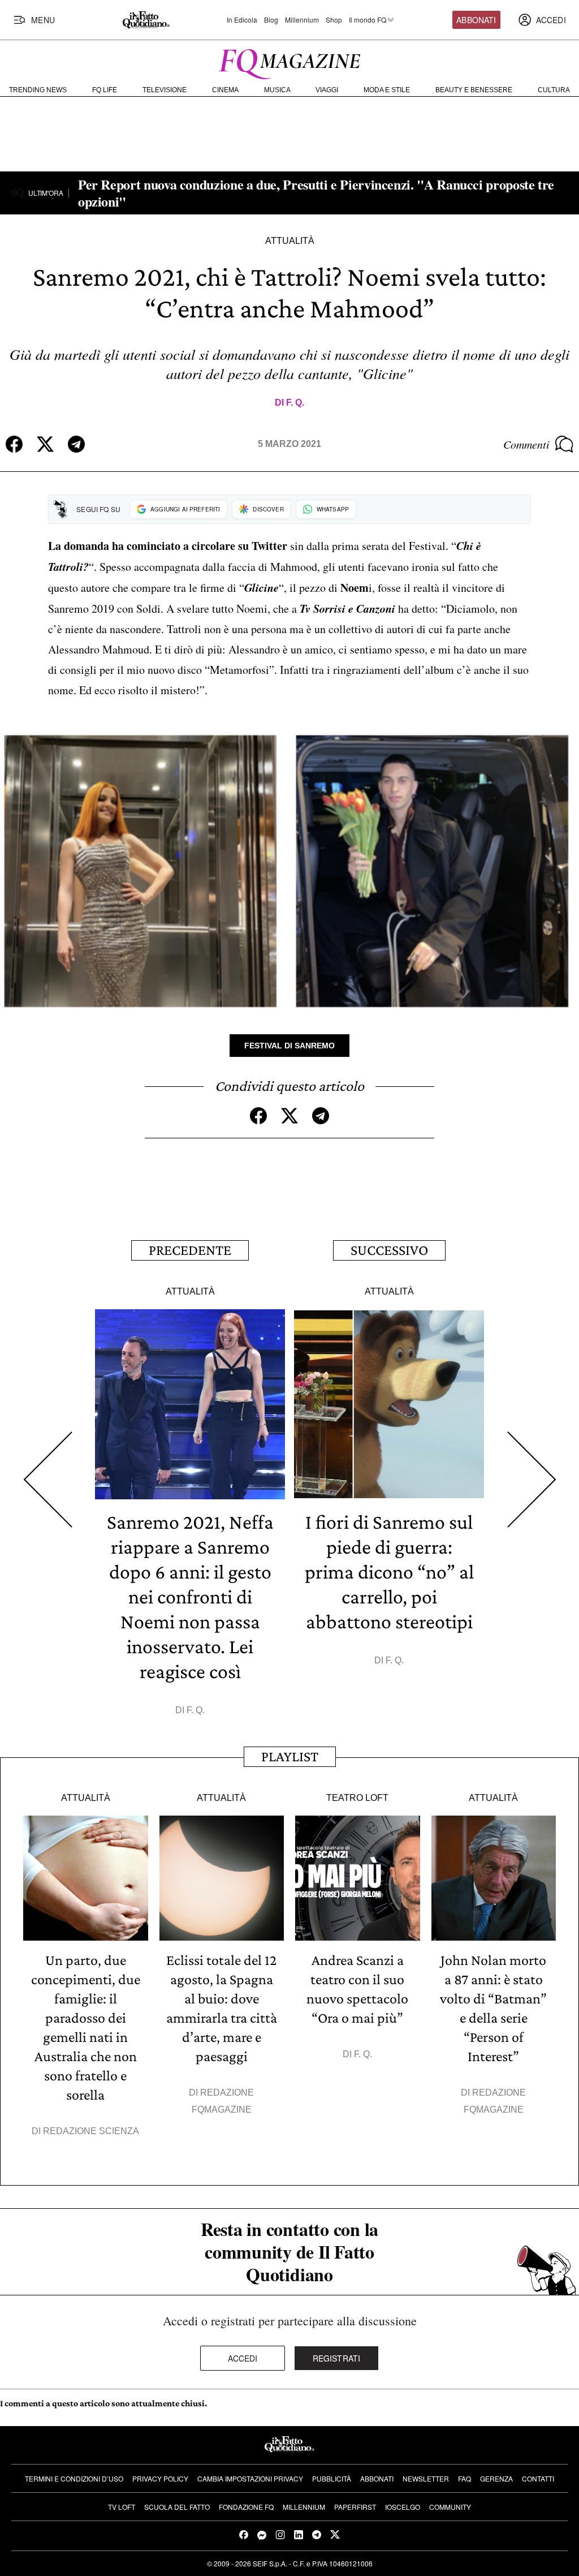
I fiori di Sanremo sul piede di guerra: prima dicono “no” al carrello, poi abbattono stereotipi (389, 1572)
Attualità (290, 241)
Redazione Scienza (91, 2131)
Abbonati (476, 20)
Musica (277, 90)
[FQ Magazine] (289, 62)
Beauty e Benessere (474, 90)
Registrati (337, 2358)
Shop (334, 20)
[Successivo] (532, 1480)
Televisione (165, 90)
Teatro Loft (357, 1798)
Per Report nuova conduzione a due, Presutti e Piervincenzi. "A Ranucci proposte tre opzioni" (316, 193)
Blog (271, 20)
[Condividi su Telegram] (76, 444)
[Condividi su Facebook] (14, 444)
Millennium (302, 20)
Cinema (225, 90)
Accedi (243, 2358)
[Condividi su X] (45, 444)
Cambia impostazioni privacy (250, 2478)
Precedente (190, 1250)
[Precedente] (47, 1480)
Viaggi (327, 90)
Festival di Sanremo (289, 1046)
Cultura (554, 90)
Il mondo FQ (368, 20)
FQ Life (105, 90)
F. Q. (295, 403)
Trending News (38, 90)
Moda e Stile (387, 90)
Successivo (389, 1250)
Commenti (526, 444)
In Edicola (242, 20)
